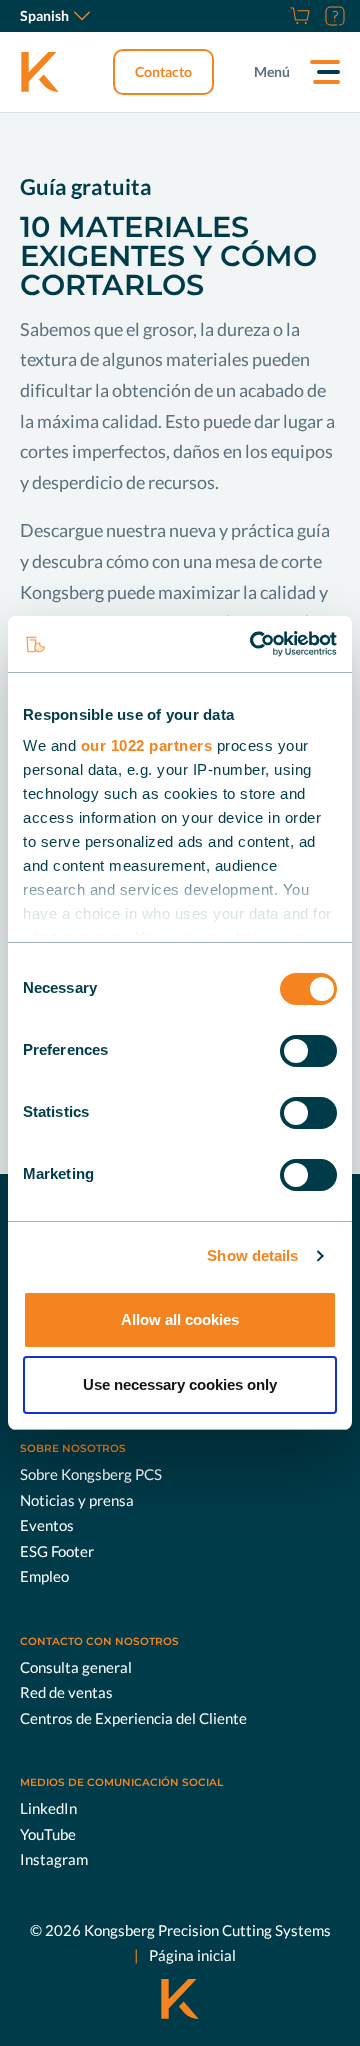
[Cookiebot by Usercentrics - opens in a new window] (254, 644)
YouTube (48, 1834)
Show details (252, 1255)
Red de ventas (66, 1692)
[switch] (308, 1051)
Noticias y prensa (77, 1500)
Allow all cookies (180, 1319)
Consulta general (76, 1667)
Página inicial (192, 1955)
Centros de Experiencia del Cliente (133, 1718)
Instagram (54, 1859)
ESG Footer (57, 1551)
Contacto (163, 71)
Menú (272, 71)
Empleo (44, 1576)
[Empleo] (275, 16)
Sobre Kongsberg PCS (91, 1474)
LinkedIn (48, 1808)
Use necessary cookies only (180, 1384)
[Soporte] (332, 16)
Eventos (47, 1525)
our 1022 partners (147, 745)
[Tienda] (297, 16)
